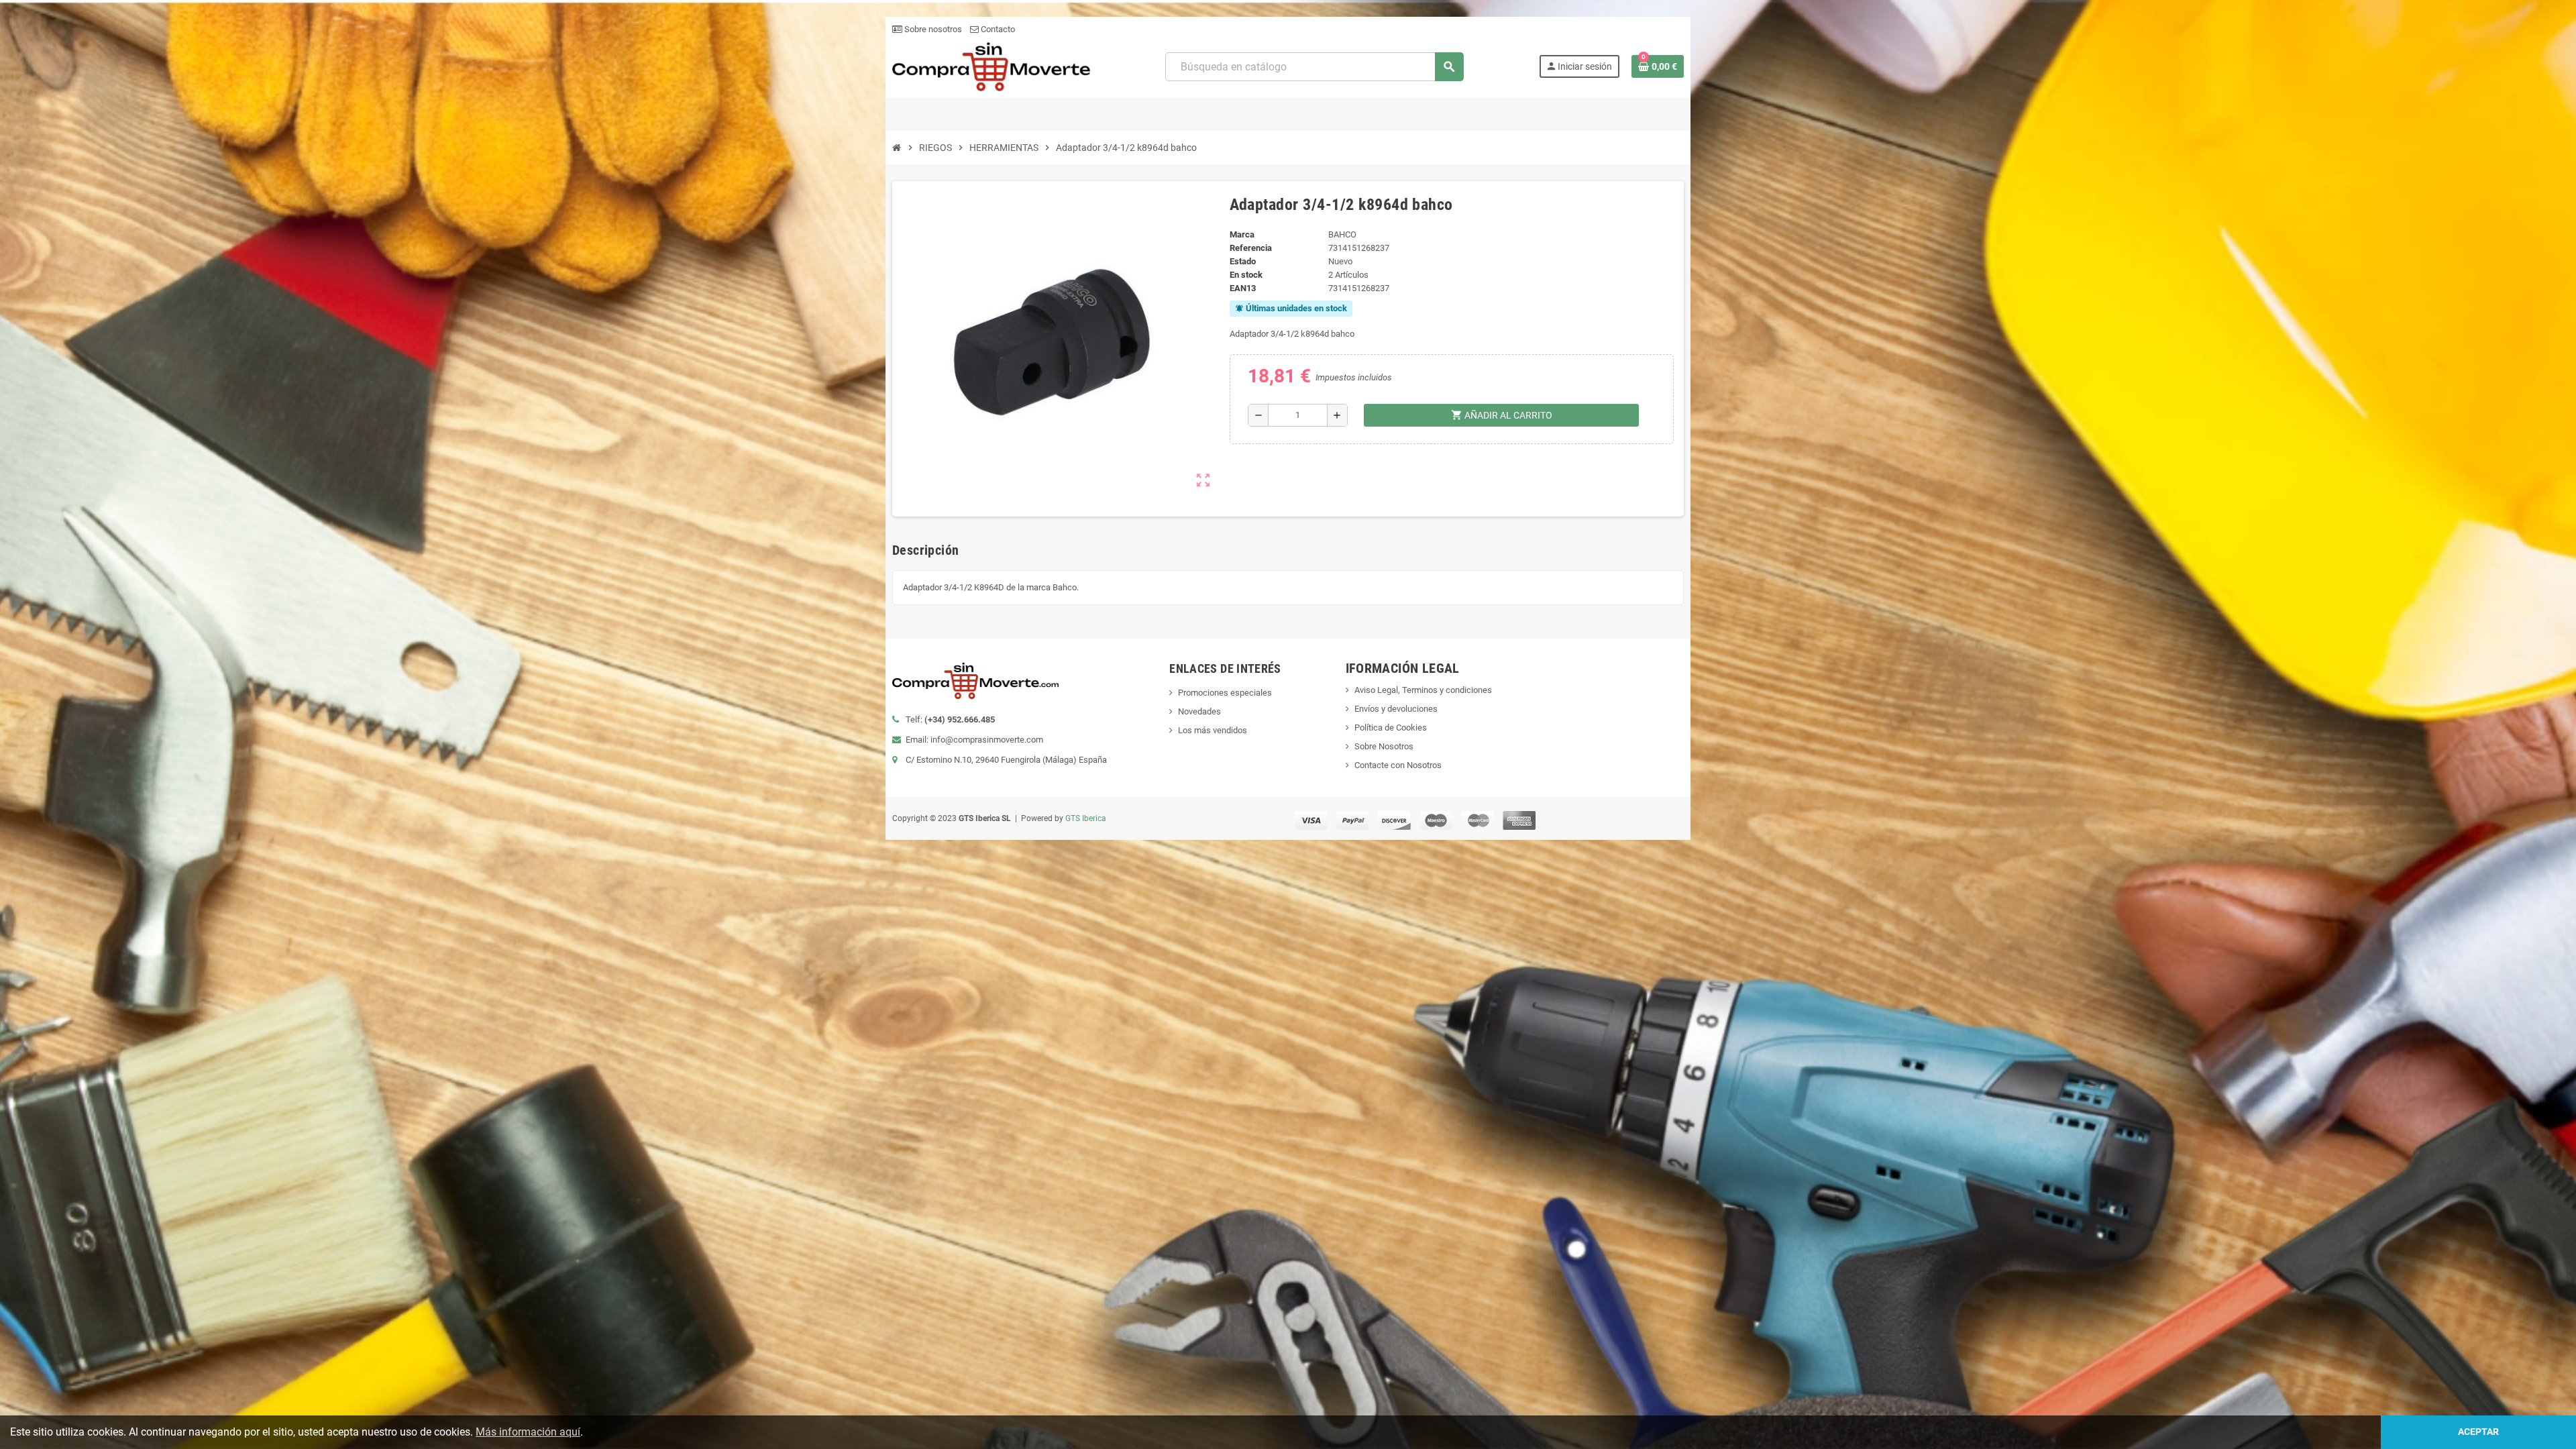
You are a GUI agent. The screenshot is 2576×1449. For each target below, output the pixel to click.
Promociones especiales (1225, 693)
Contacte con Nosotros (1398, 765)
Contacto (997, 29)
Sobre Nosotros (1384, 746)
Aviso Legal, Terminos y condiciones (1423, 690)
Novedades (1199, 711)
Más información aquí (528, 1432)
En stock (1246, 275)
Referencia (1251, 248)
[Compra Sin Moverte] (991, 66)
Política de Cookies (1391, 728)
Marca (1242, 234)
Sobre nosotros (932, 29)
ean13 (1243, 288)
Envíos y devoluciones (1396, 709)
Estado (1243, 261)
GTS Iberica (1086, 818)
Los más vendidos (1213, 730)
